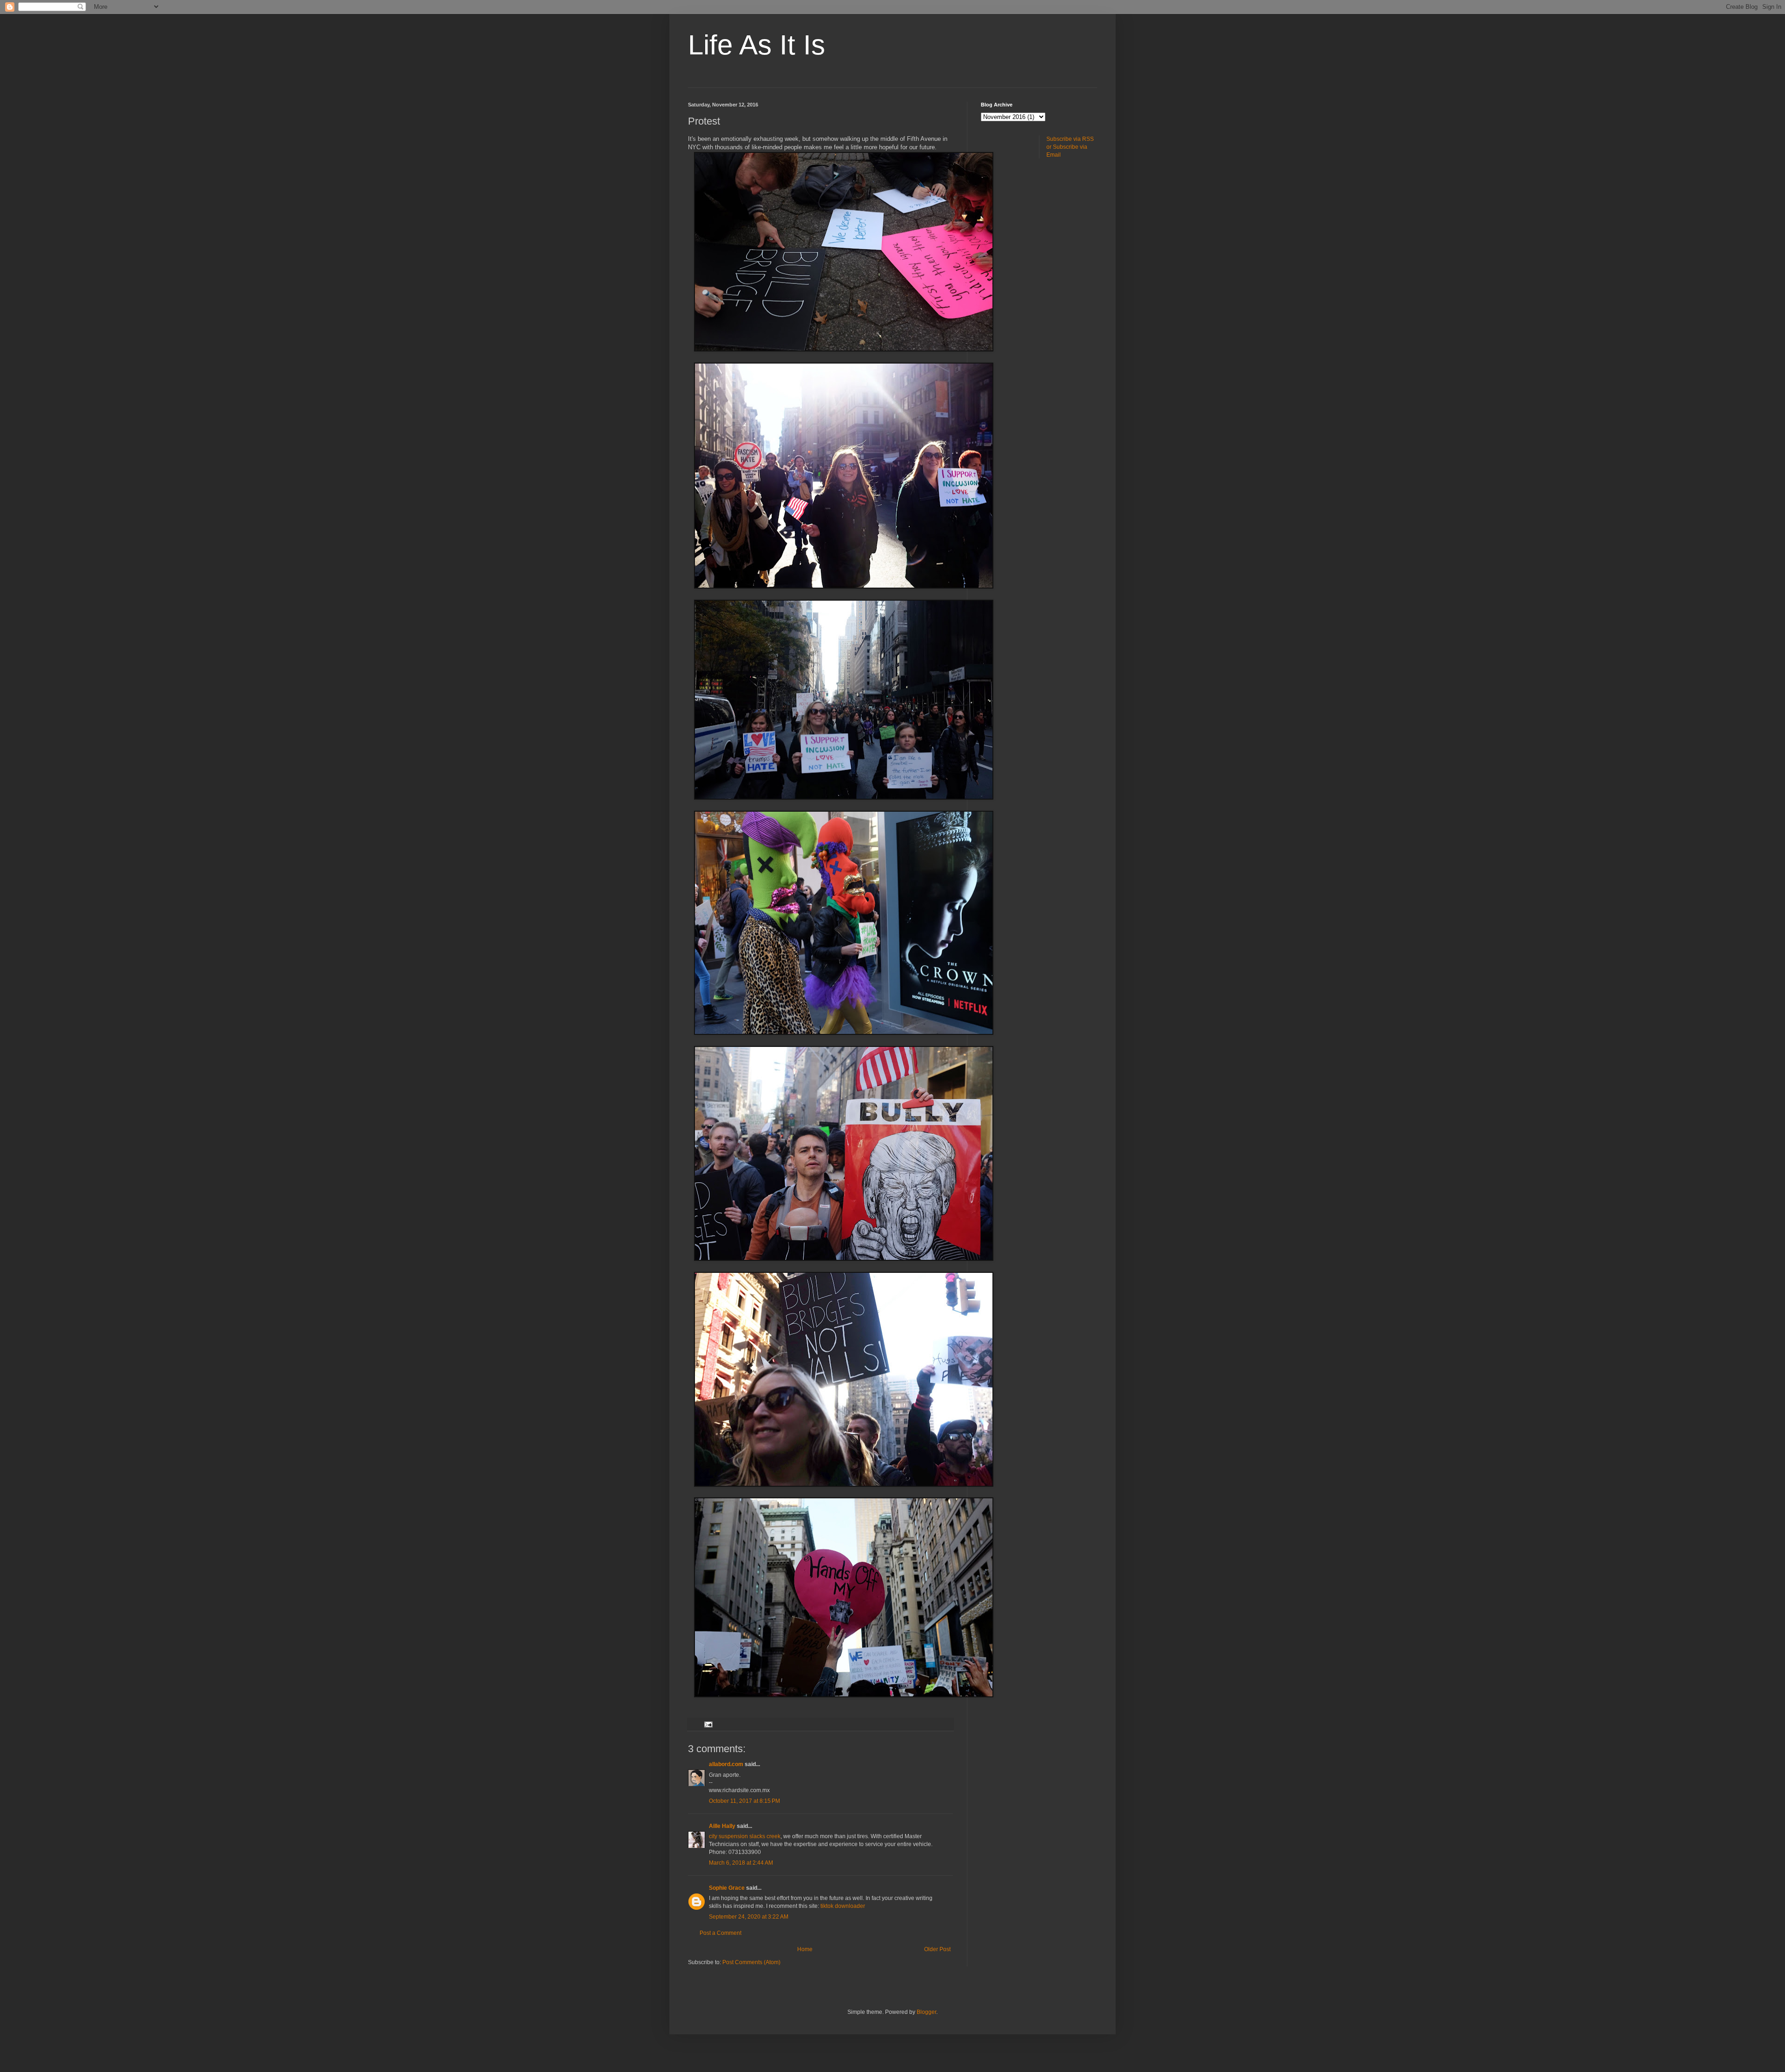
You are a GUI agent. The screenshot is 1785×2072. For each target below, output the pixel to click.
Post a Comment (721, 1933)
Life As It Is (757, 45)
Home (805, 1949)
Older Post (937, 1949)
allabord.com (726, 1764)
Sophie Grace (727, 1888)
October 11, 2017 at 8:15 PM (744, 1801)
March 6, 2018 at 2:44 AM (741, 1863)
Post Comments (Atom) (751, 1962)
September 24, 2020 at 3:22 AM (749, 1917)
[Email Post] (708, 1724)
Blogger (926, 2012)
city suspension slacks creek (745, 1836)
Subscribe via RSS (1070, 139)
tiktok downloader (843, 1906)
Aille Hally (722, 1826)
